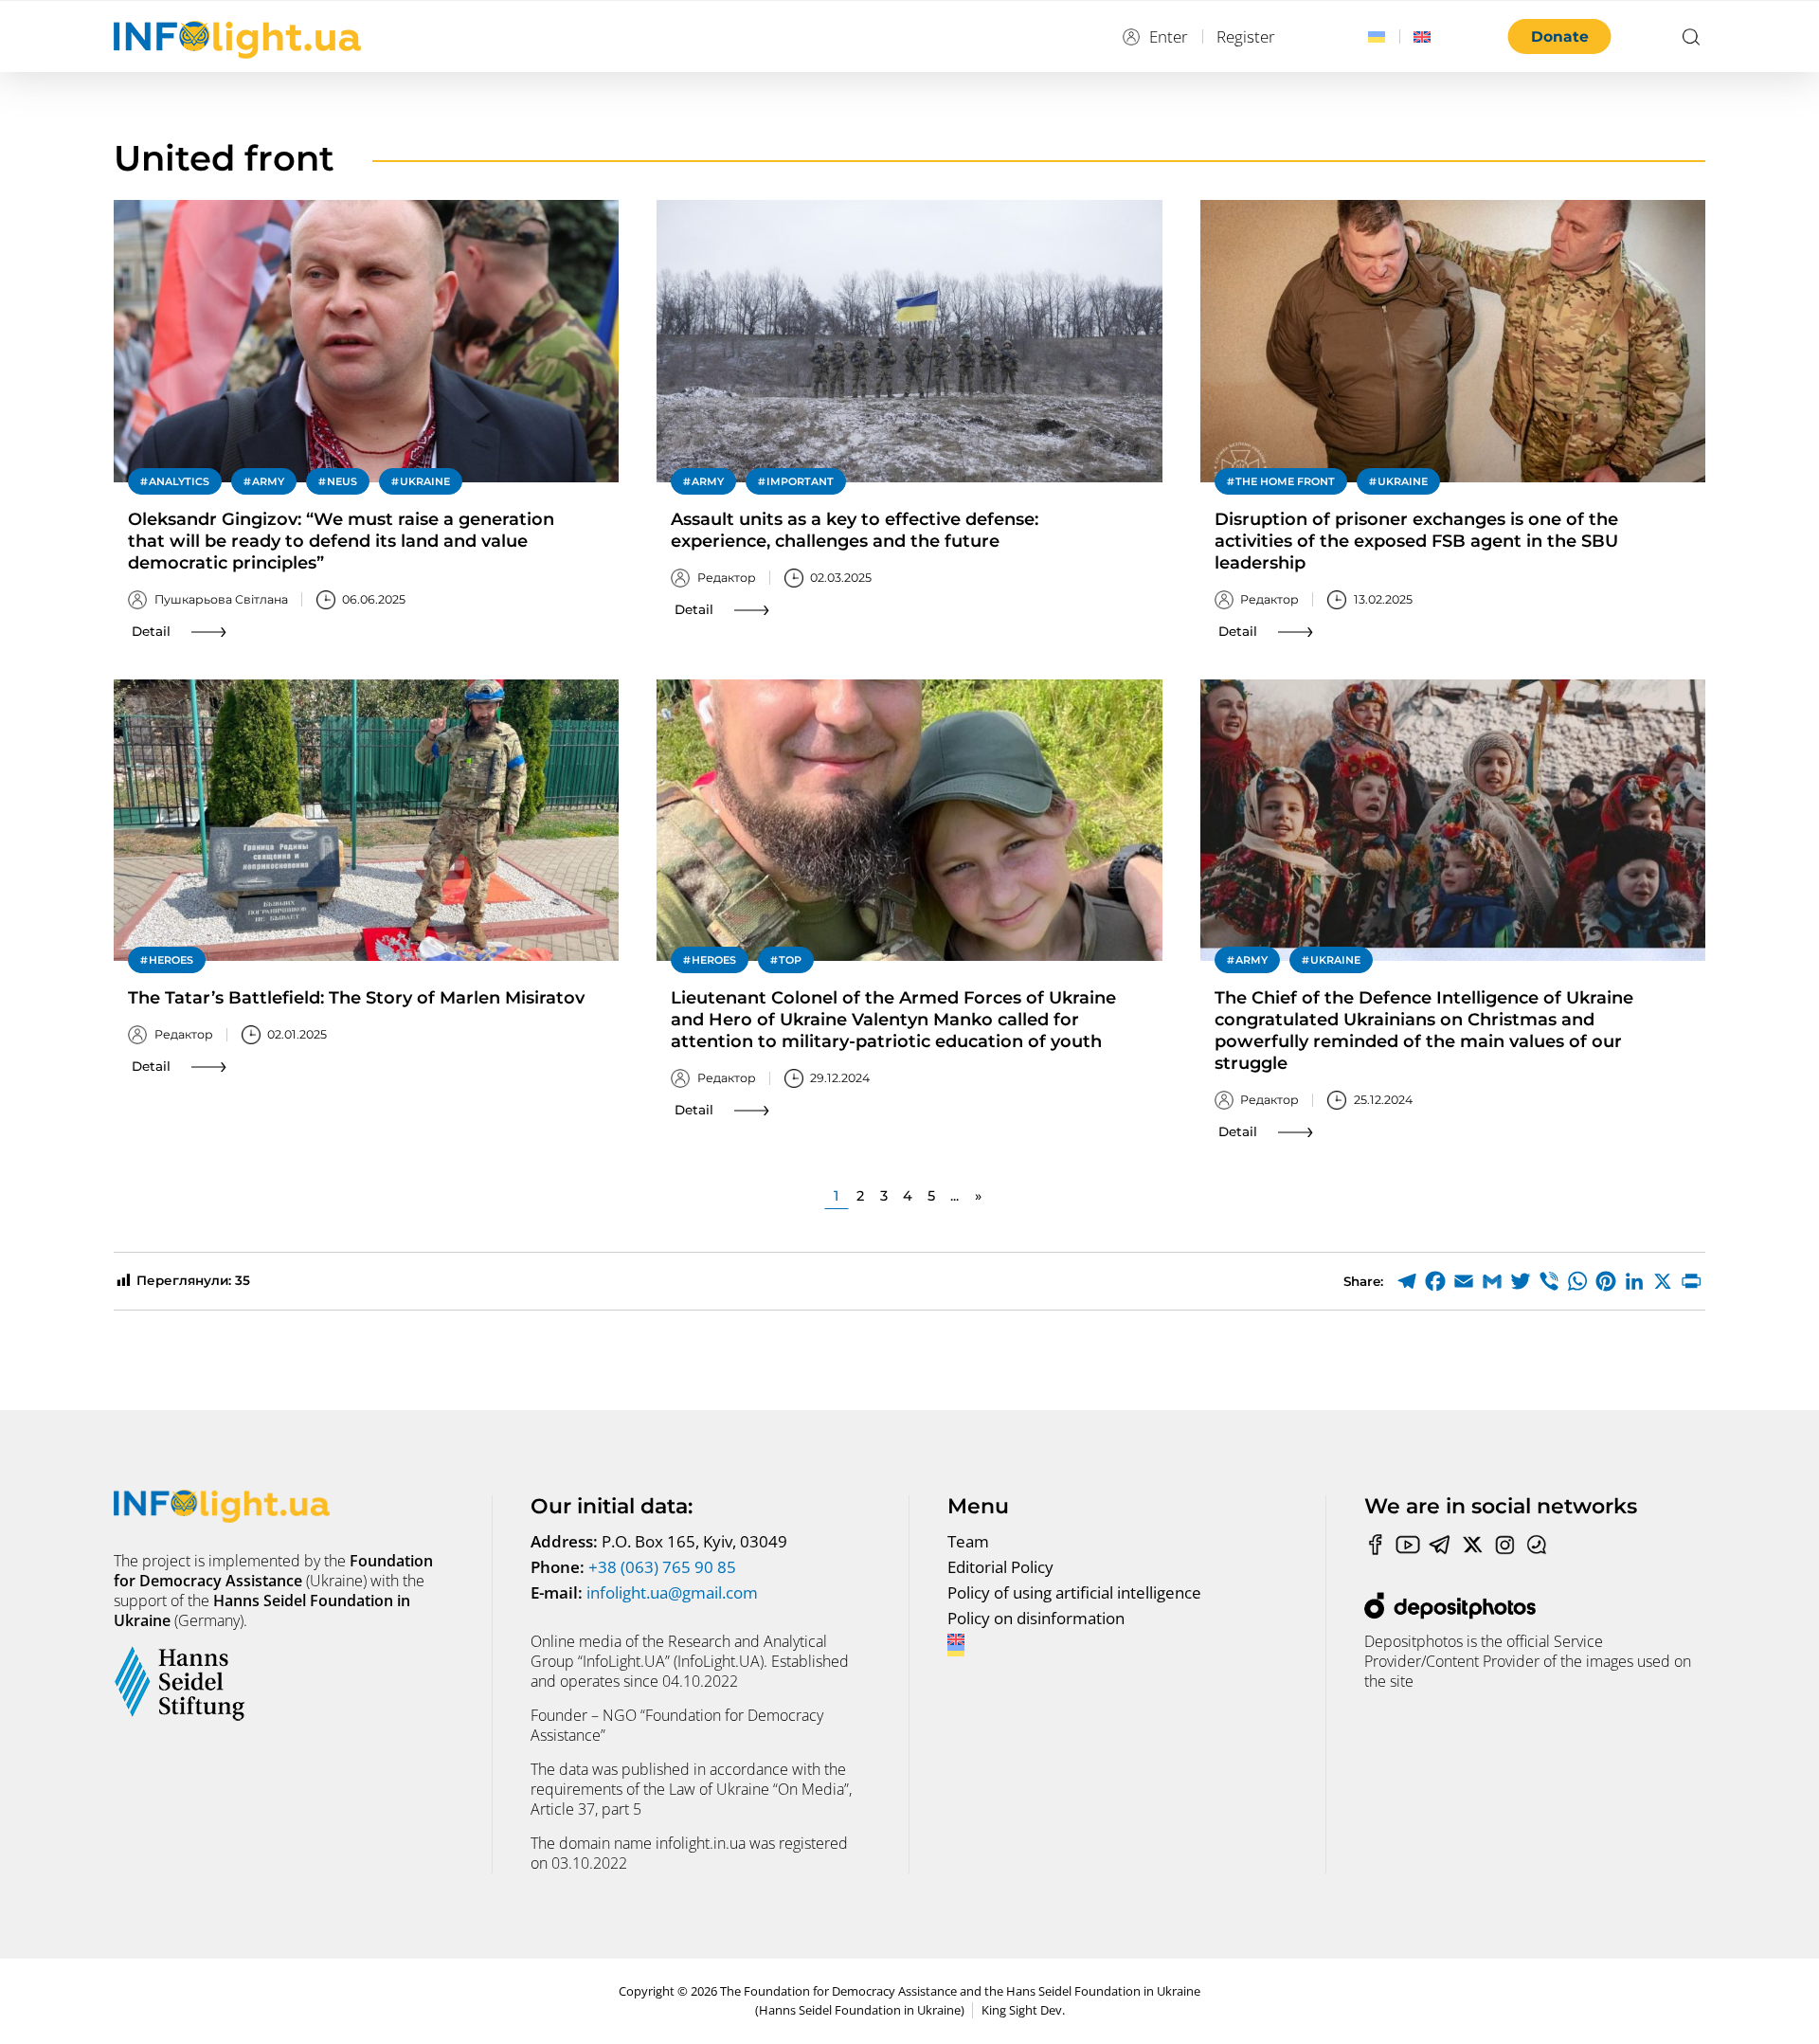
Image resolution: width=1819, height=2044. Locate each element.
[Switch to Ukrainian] (1377, 37)
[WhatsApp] (1577, 1281)
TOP (790, 960)
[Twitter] (1521, 1281)
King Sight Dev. (1023, 2010)
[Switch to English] (1422, 37)
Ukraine (425, 481)
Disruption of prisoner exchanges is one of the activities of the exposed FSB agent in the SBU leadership (1416, 541)
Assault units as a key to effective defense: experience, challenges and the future (855, 530)
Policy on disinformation (1036, 1618)
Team (968, 1541)
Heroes (171, 960)
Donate (1560, 36)
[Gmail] (1492, 1281)
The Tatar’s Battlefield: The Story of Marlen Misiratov (356, 998)
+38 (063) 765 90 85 (662, 1567)
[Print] (1691, 1281)
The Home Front (1285, 481)
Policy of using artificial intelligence (1074, 1592)
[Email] (1464, 1281)
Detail (151, 631)
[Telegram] (1407, 1281)
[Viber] (1549, 1281)
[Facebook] (1435, 1281)
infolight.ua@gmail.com (672, 1592)
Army (268, 481)
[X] (1663, 1281)
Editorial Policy (1000, 1567)
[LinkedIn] (1634, 1281)
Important (800, 481)
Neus (342, 481)
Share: (1363, 1281)
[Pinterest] (1606, 1281)
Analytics (179, 481)
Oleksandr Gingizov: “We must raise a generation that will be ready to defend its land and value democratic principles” (341, 541)
